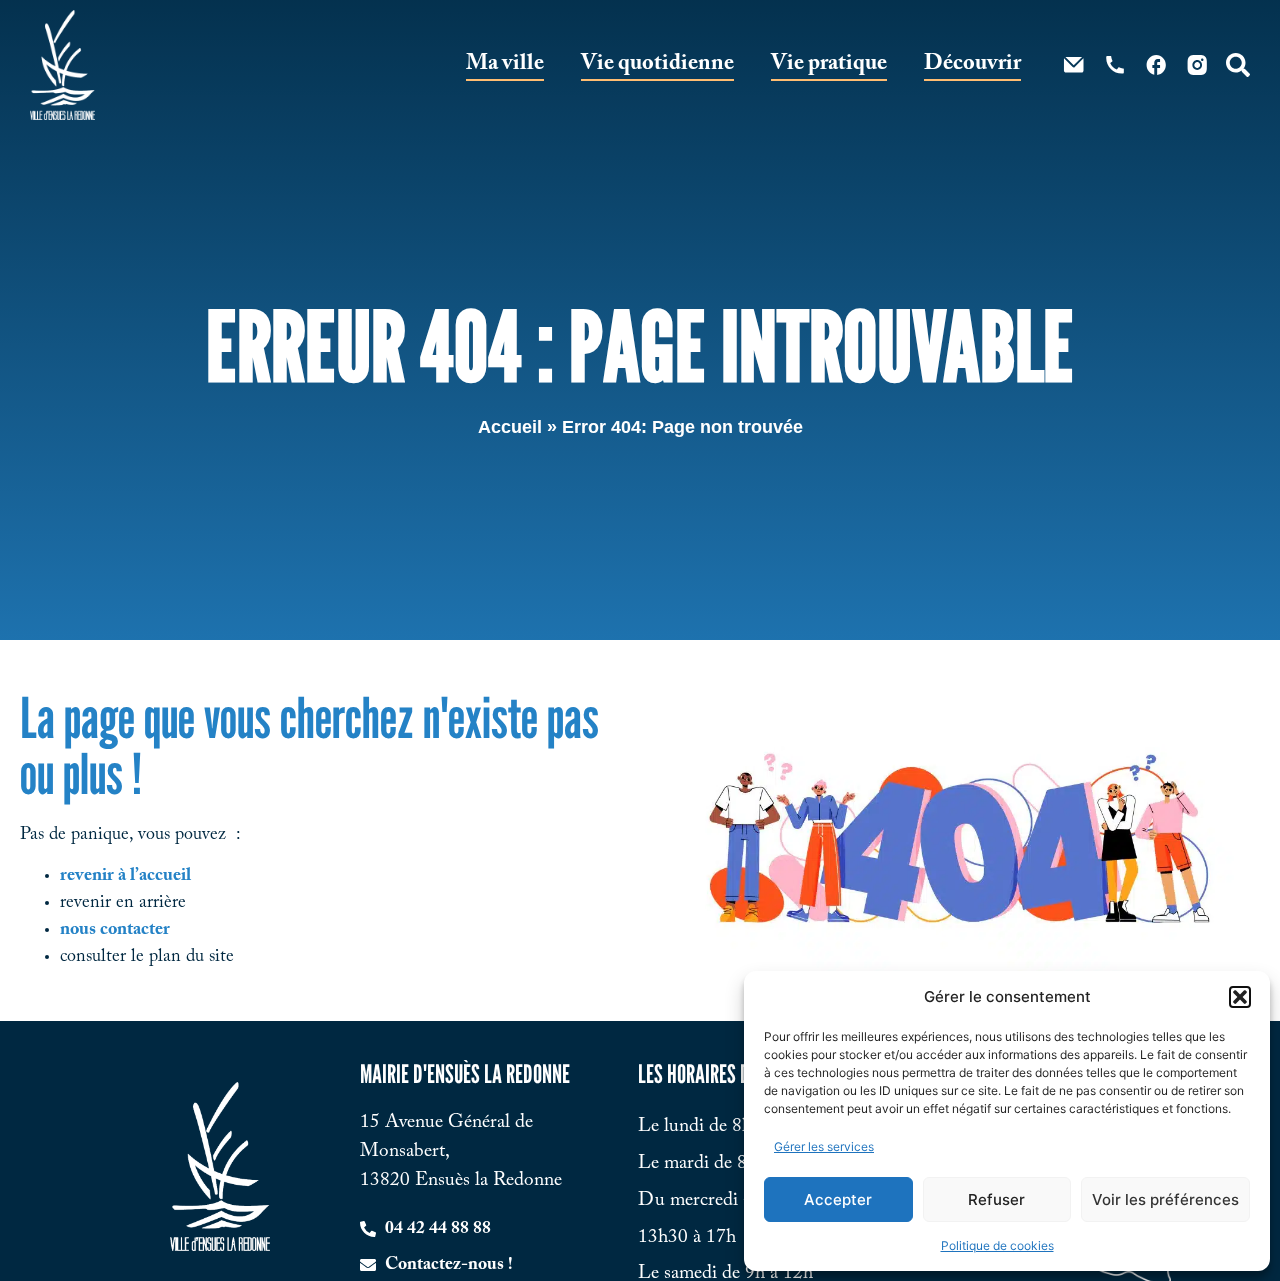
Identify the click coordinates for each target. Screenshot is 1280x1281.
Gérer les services (824, 1146)
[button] (1240, 997)
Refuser (996, 1199)
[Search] (1238, 65)
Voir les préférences (1165, 1199)
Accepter (838, 1199)
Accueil (510, 427)
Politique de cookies (997, 1245)
